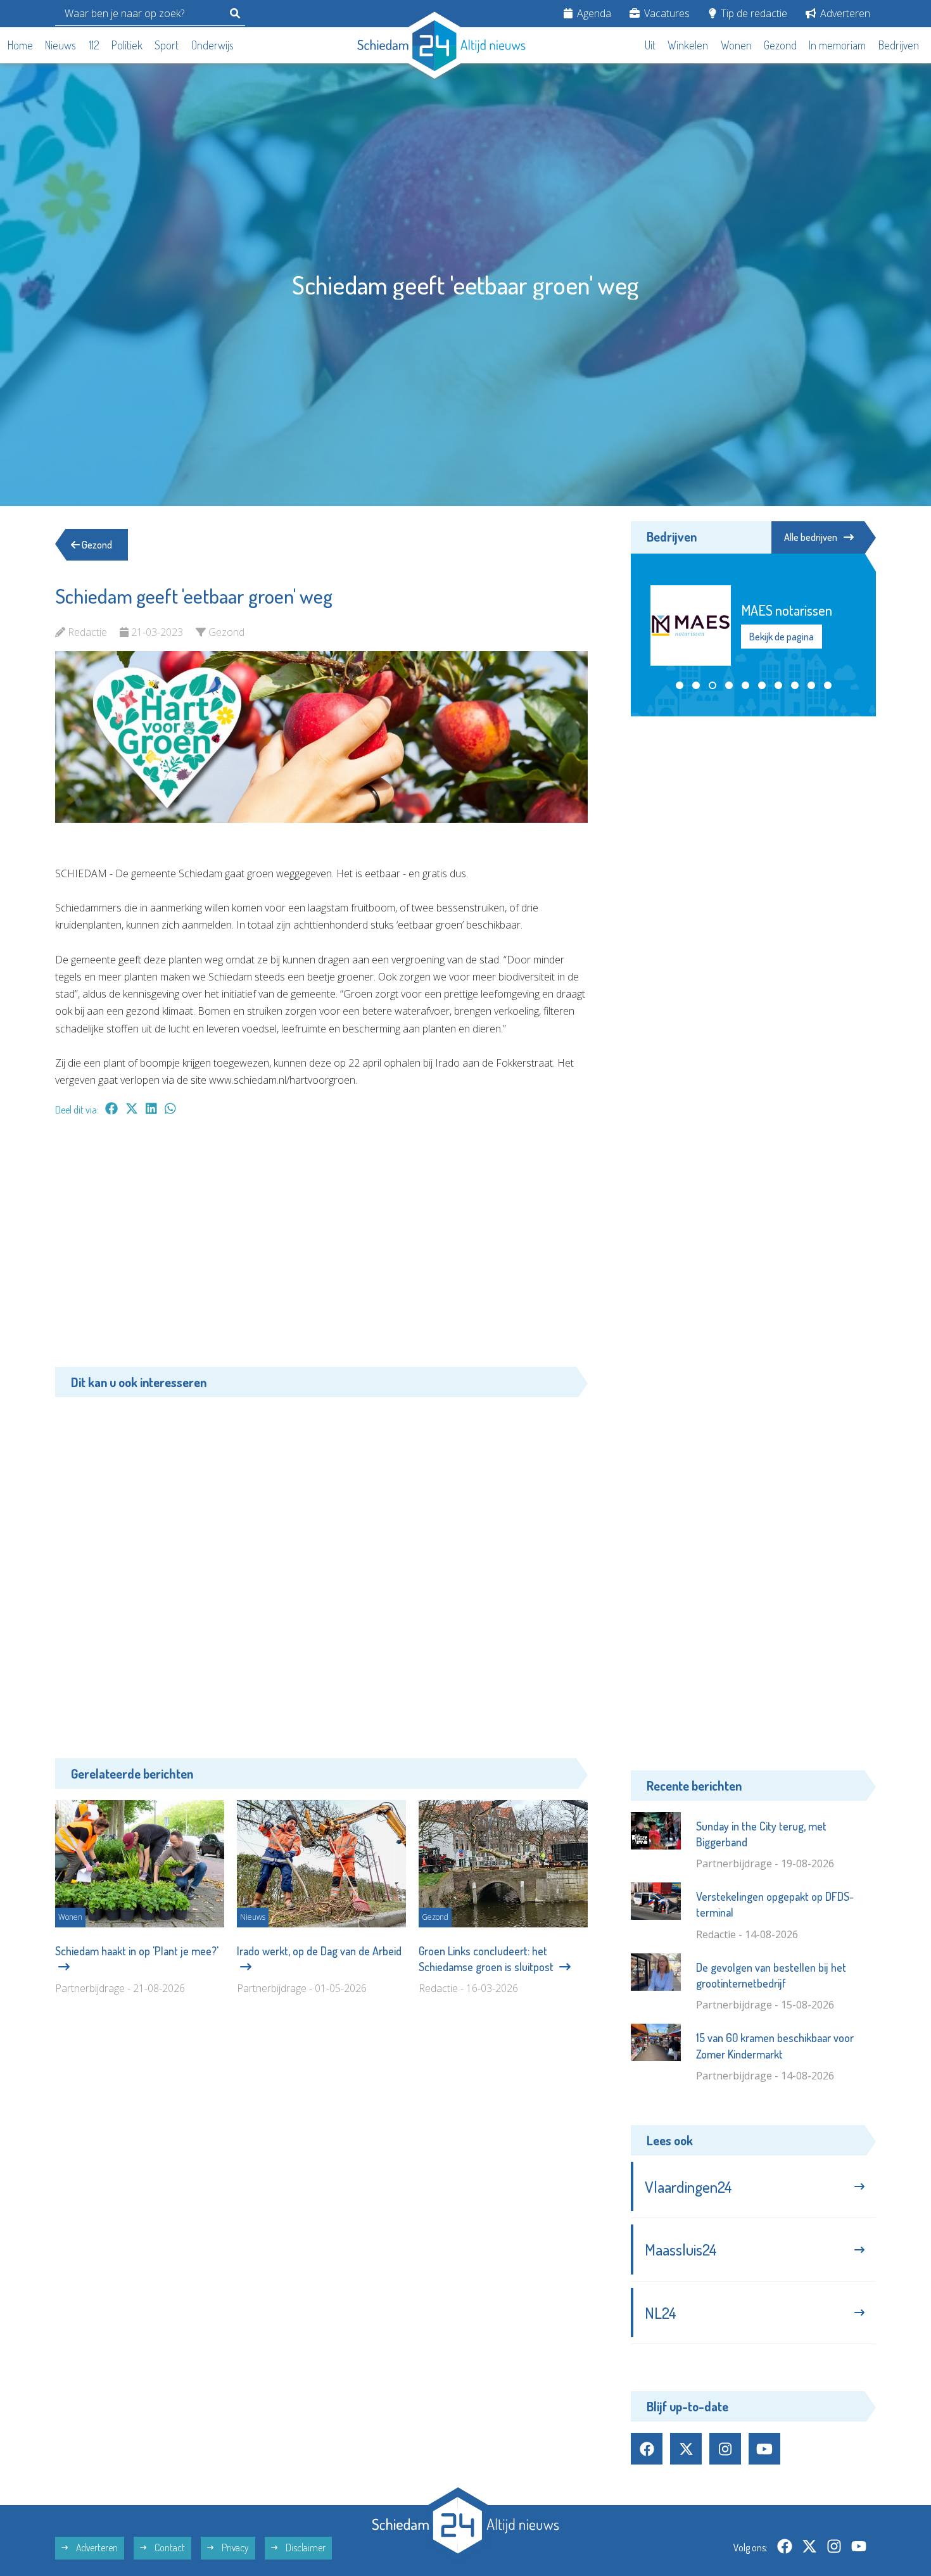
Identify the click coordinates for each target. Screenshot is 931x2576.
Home (20, 45)
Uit (650, 45)
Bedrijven (899, 45)
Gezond (780, 45)
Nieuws (60, 45)
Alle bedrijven (811, 537)
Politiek (127, 45)
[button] (680, 685)
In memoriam (837, 45)
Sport (167, 45)
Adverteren (844, 13)
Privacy (234, 2547)
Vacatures (666, 13)
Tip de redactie (753, 13)
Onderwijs (212, 45)
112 (94, 45)
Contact (169, 2547)
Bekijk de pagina (781, 637)
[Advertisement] (321, 1248)
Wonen (736, 45)
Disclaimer (305, 2547)
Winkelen (688, 45)
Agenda (593, 13)
